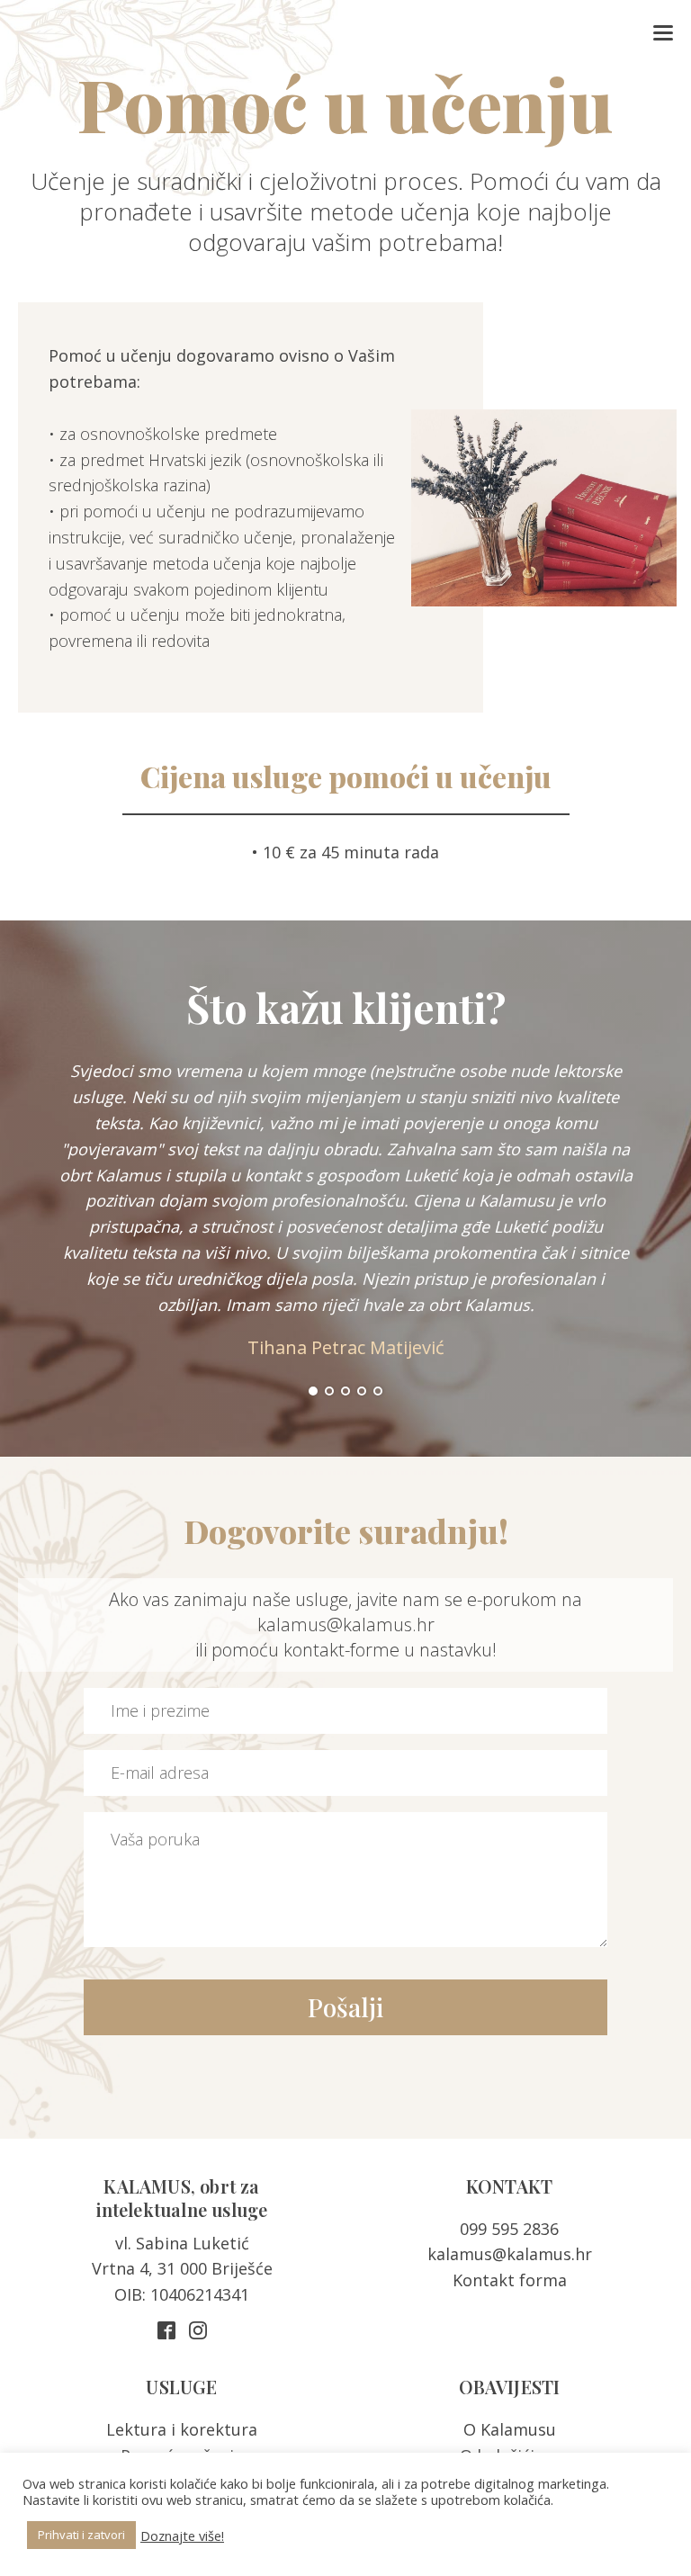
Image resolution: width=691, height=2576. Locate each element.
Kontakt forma (510, 2280)
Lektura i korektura (182, 2429)
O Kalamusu (510, 2429)
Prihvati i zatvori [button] (81, 2535)
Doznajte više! (182, 2536)
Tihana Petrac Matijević (346, 1347)
